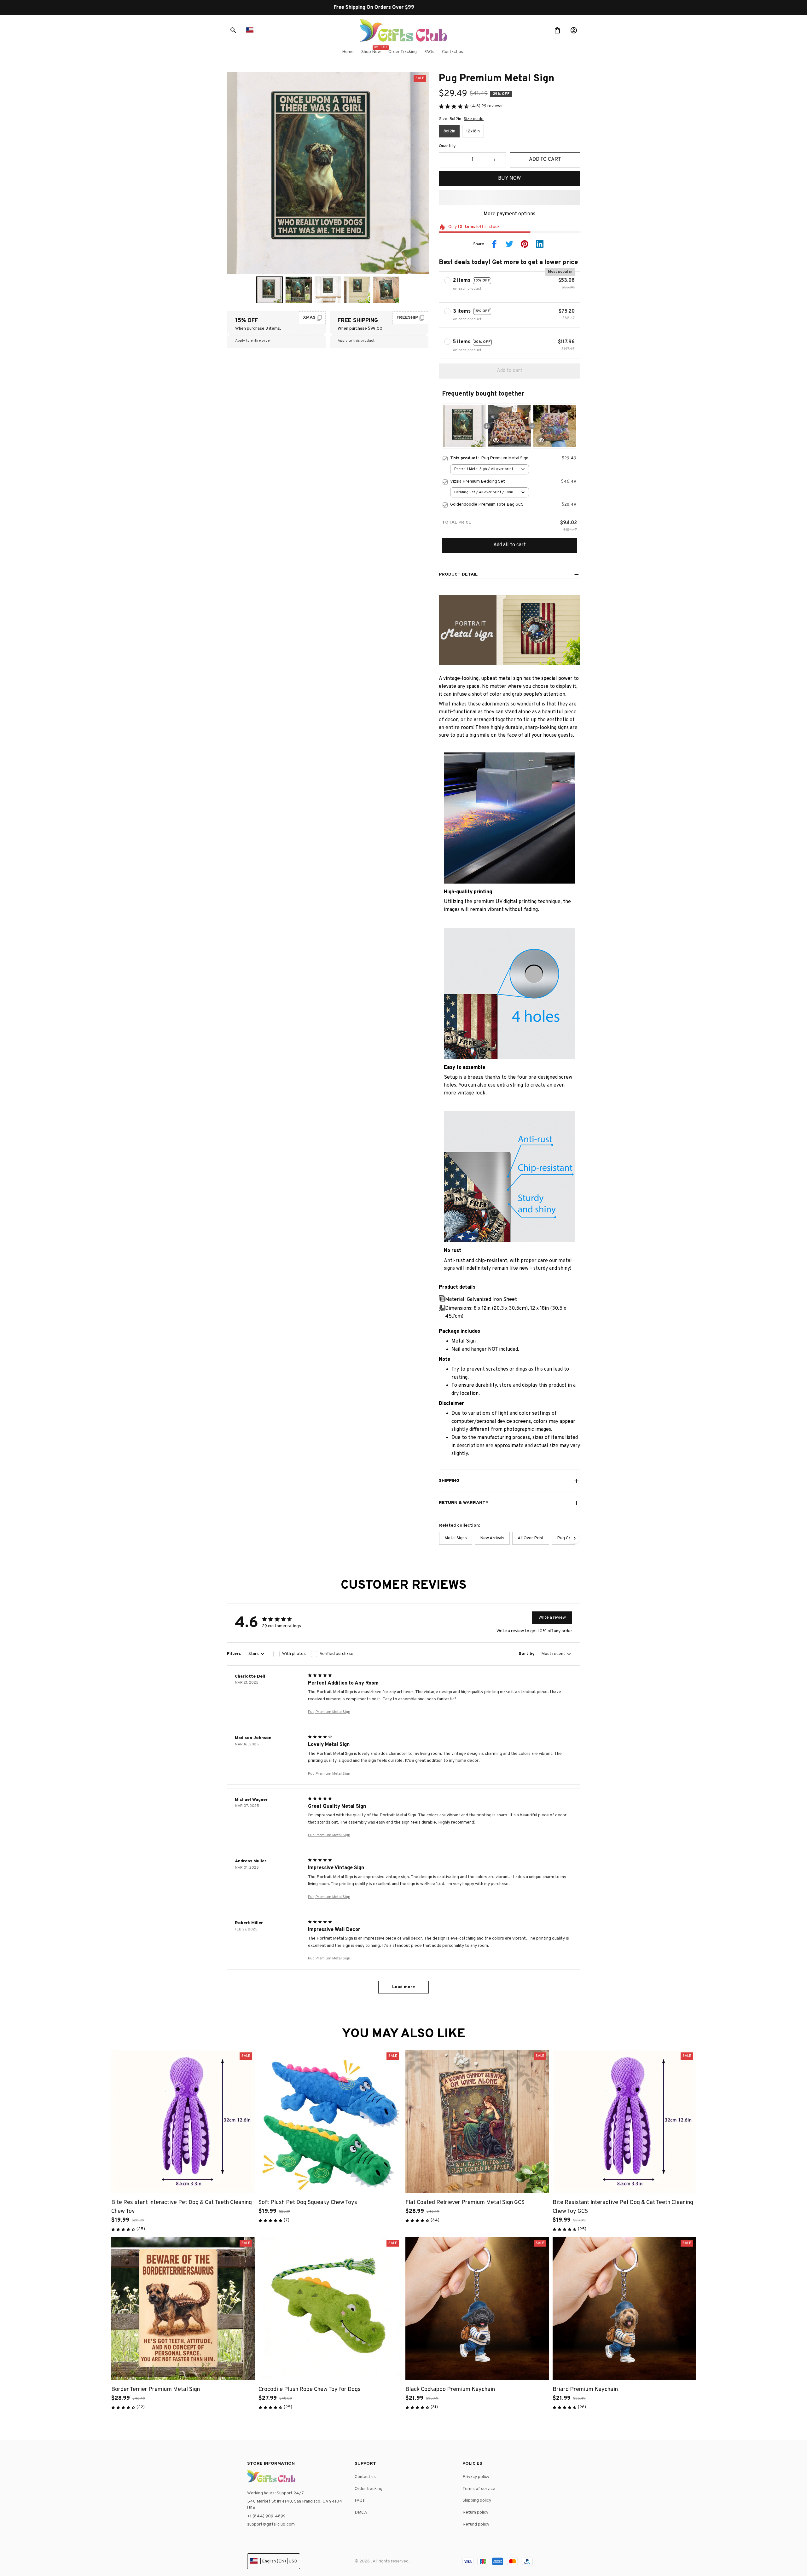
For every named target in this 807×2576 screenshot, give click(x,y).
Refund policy (476, 2524)
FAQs (360, 2501)
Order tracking (369, 2489)
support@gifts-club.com (271, 2524)
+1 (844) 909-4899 (266, 2516)
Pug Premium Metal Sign (329, 1712)
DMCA (361, 2512)
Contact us (365, 2477)
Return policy (475, 2512)
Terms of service (479, 2489)
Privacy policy (476, 2477)
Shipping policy (477, 2501)
